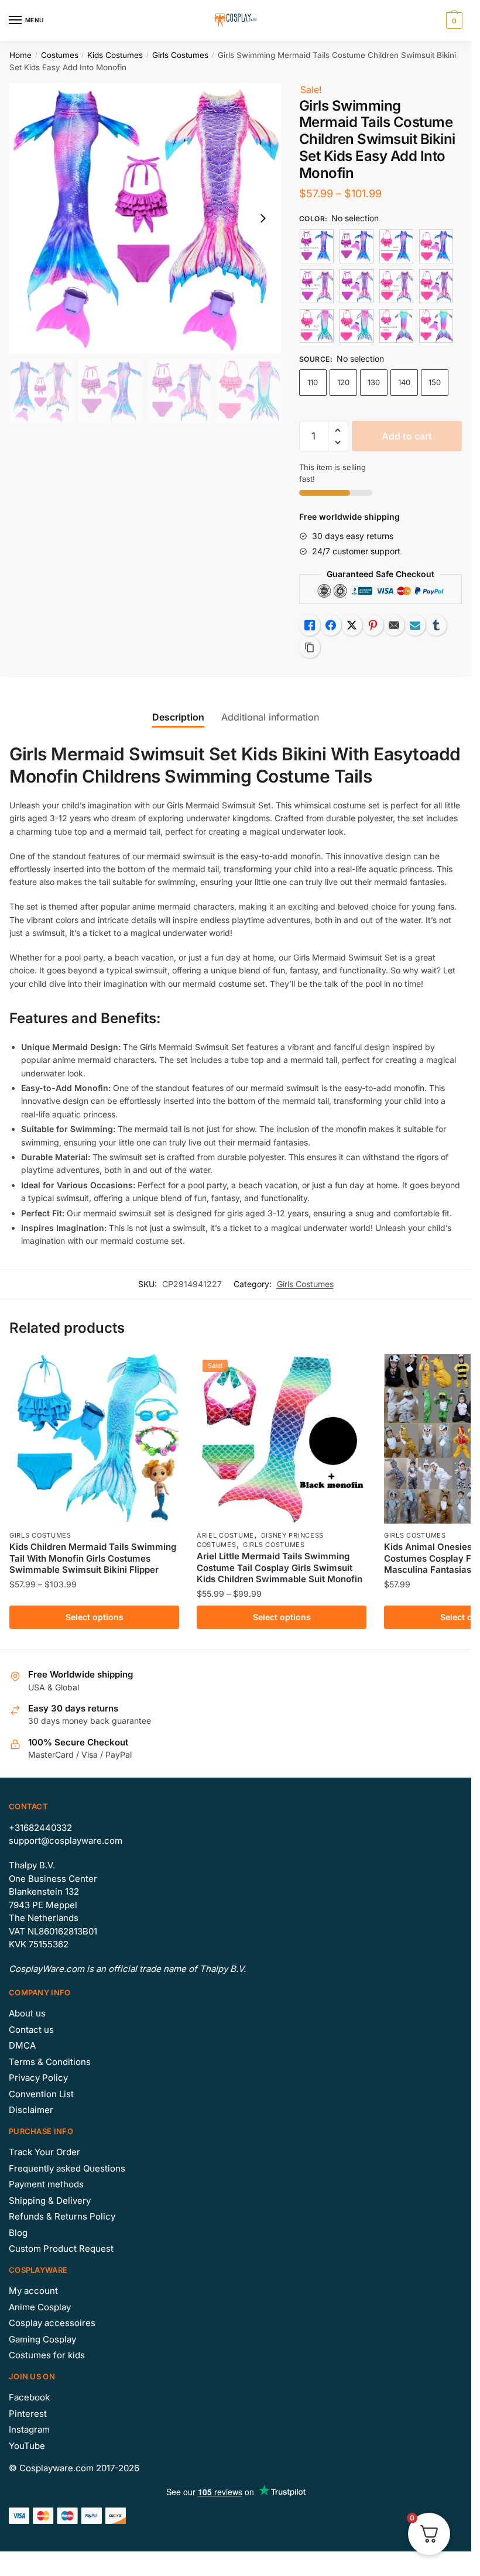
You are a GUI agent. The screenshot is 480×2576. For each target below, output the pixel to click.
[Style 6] (396, 326)
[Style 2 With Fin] (436, 246)
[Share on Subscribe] (415, 625)
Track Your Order (44, 2152)
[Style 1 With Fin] (356, 246)
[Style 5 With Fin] (356, 326)
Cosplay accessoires (52, 2323)
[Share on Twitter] (352, 625)
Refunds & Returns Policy (62, 2216)
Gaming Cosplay (42, 2339)
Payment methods (46, 2184)
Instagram (29, 2429)
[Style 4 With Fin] (436, 286)
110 (313, 382)
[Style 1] (317, 246)
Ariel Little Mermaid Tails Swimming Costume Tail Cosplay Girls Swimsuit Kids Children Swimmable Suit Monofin (280, 1567)
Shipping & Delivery (50, 2201)
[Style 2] (396, 246)
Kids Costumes (115, 55)
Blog (18, 2233)
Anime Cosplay (40, 2307)
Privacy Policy (38, 2078)
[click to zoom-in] (145, 218)
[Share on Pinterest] (373, 625)
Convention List (41, 2094)
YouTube (27, 2446)
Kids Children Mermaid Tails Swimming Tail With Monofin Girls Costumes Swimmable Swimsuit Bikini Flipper (93, 1558)
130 (374, 382)
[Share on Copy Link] (310, 647)
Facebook (29, 2397)
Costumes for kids (47, 2355)
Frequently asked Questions (67, 2168)
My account (33, 2291)
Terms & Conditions (50, 2062)
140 (404, 382)
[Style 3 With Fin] (356, 286)
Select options (95, 1617)
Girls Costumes (180, 55)
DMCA (22, 2045)
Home (20, 55)
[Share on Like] (310, 625)
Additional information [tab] (270, 717)
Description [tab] (178, 717)
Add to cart (407, 436)
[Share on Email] (394, 625)
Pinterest (28, 2414)
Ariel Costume (225, 1535)
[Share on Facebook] (331, 625)
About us (27, 2013)
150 (435, 382)
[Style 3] (317, 286)
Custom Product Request (61, 2249)
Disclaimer (31, 2110)
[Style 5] (317, 326)
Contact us (31, 2030)
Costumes (60, 55)
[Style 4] (396, 286)
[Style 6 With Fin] (436, 326)
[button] (338, 431)
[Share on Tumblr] (436, 625)
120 (343, 382)
